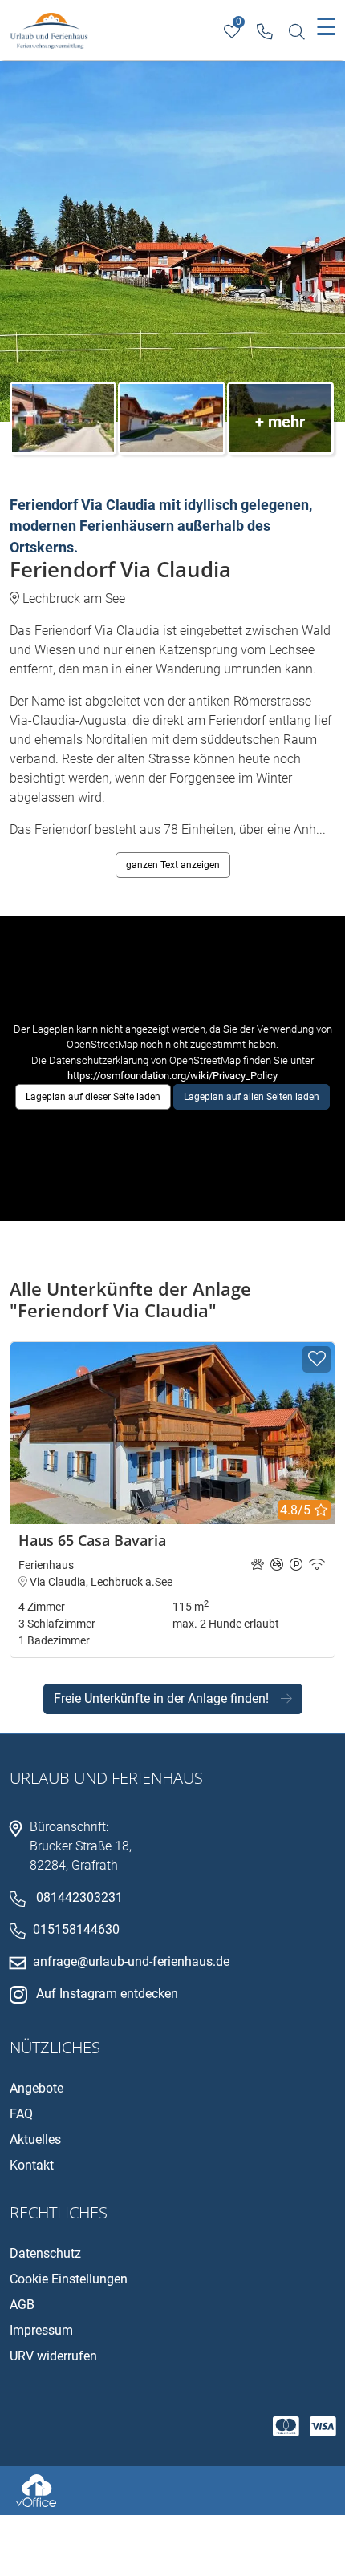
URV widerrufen (53, 2356)
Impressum (41, 2330)
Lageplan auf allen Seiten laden (252, 1097)
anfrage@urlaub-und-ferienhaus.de (131, 1961)
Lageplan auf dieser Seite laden (93, 1097)
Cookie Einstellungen (69, 2279)
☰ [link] (326, 27)
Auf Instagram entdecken (107, 1994)
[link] (264, 32)
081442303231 (79, 1897)
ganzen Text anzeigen (173, 865)
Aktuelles (35, 2139)
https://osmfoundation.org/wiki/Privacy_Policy (172, 1076)
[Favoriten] (317, 1359)
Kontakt (32, 2165)
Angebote (37, 2088)
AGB (22, 2305)
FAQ (21, 2114)
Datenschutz (45, 2253)
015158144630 (76, 1929)
